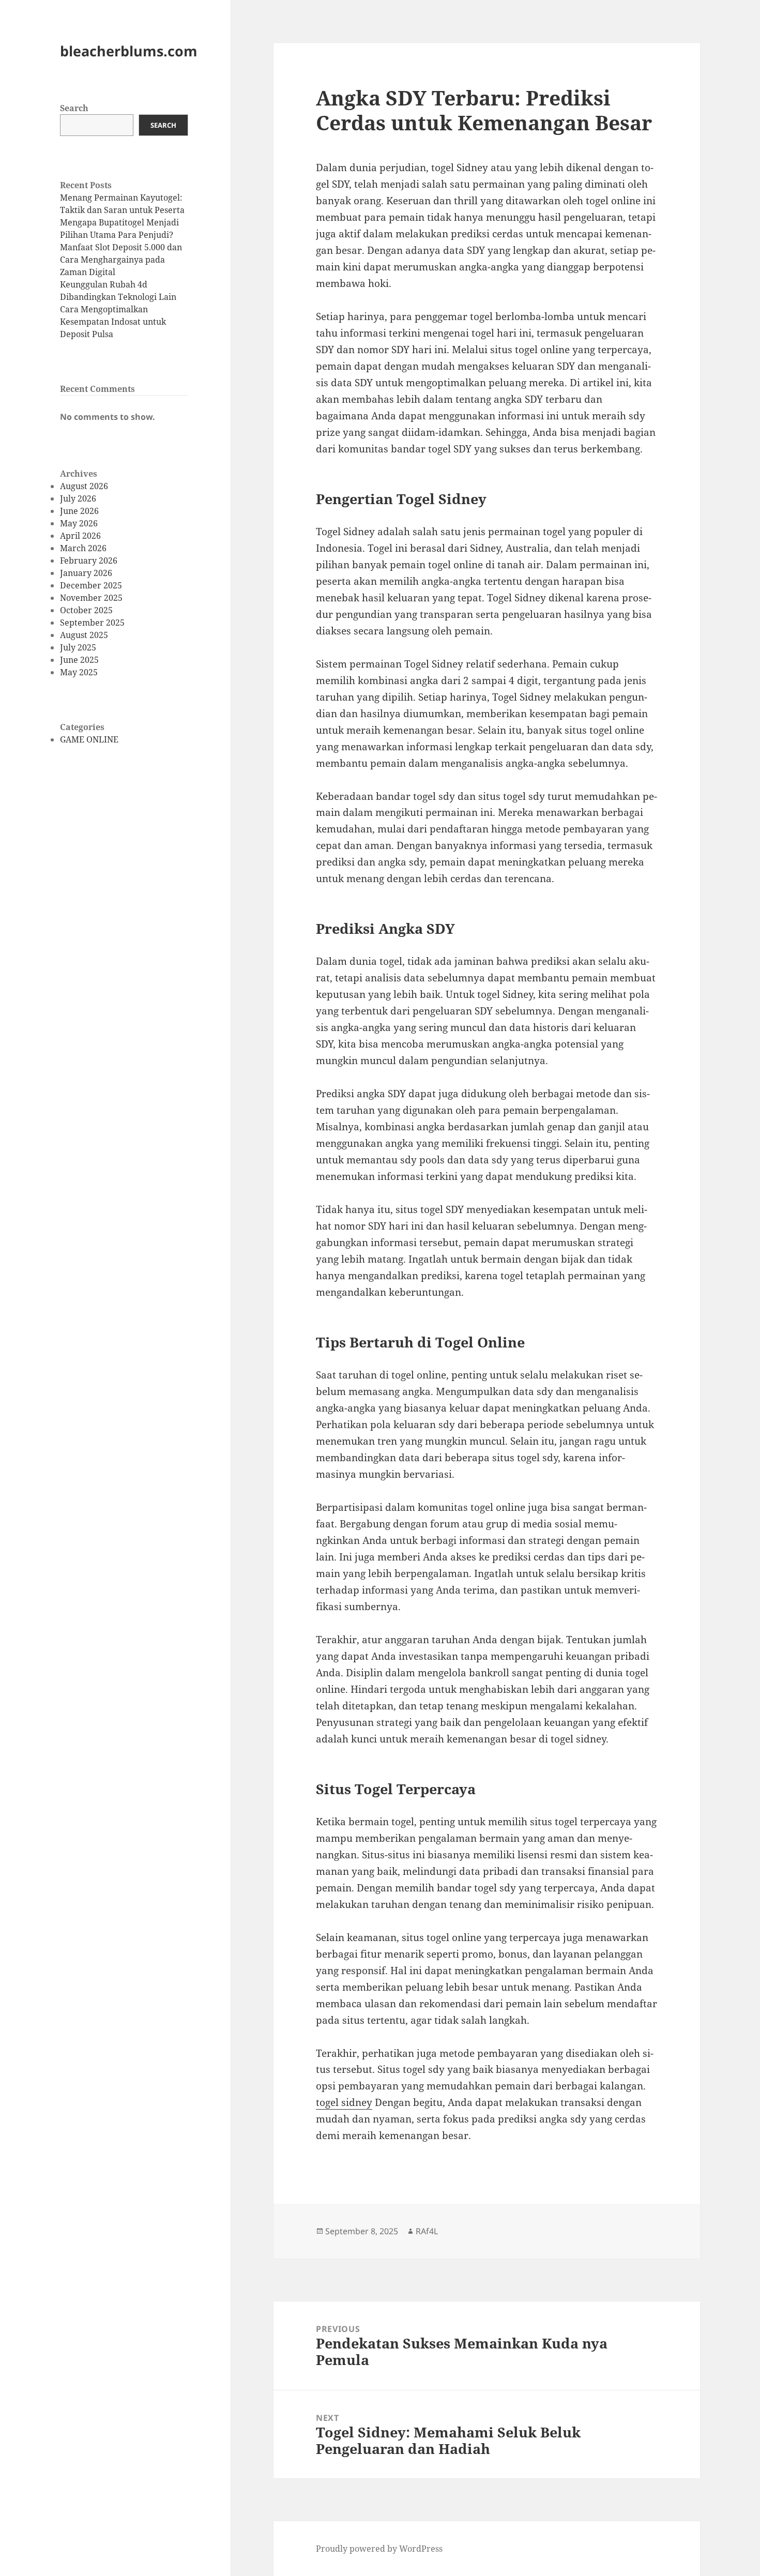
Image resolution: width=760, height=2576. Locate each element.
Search (74, 108)
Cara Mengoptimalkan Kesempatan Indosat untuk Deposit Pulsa (113, 322)
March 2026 (83, 548)
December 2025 (91, 585)
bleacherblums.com (129, 51)
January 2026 (86, 573)
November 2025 (91, 598)
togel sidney (344, 2102)
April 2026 (80, 536)
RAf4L (427, 2231)
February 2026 (89, 560)
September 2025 (92, 623)
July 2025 (78, 647)
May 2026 (79, 523)
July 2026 (78, 498)
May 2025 (79, 672)
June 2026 (79, 511)
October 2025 (86, 610)
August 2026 (84, 486)
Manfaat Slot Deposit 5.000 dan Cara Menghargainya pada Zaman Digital (121, 260)
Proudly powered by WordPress (379, 2549)
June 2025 (79, 660)
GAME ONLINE (89, 739)
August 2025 (84, 635)
